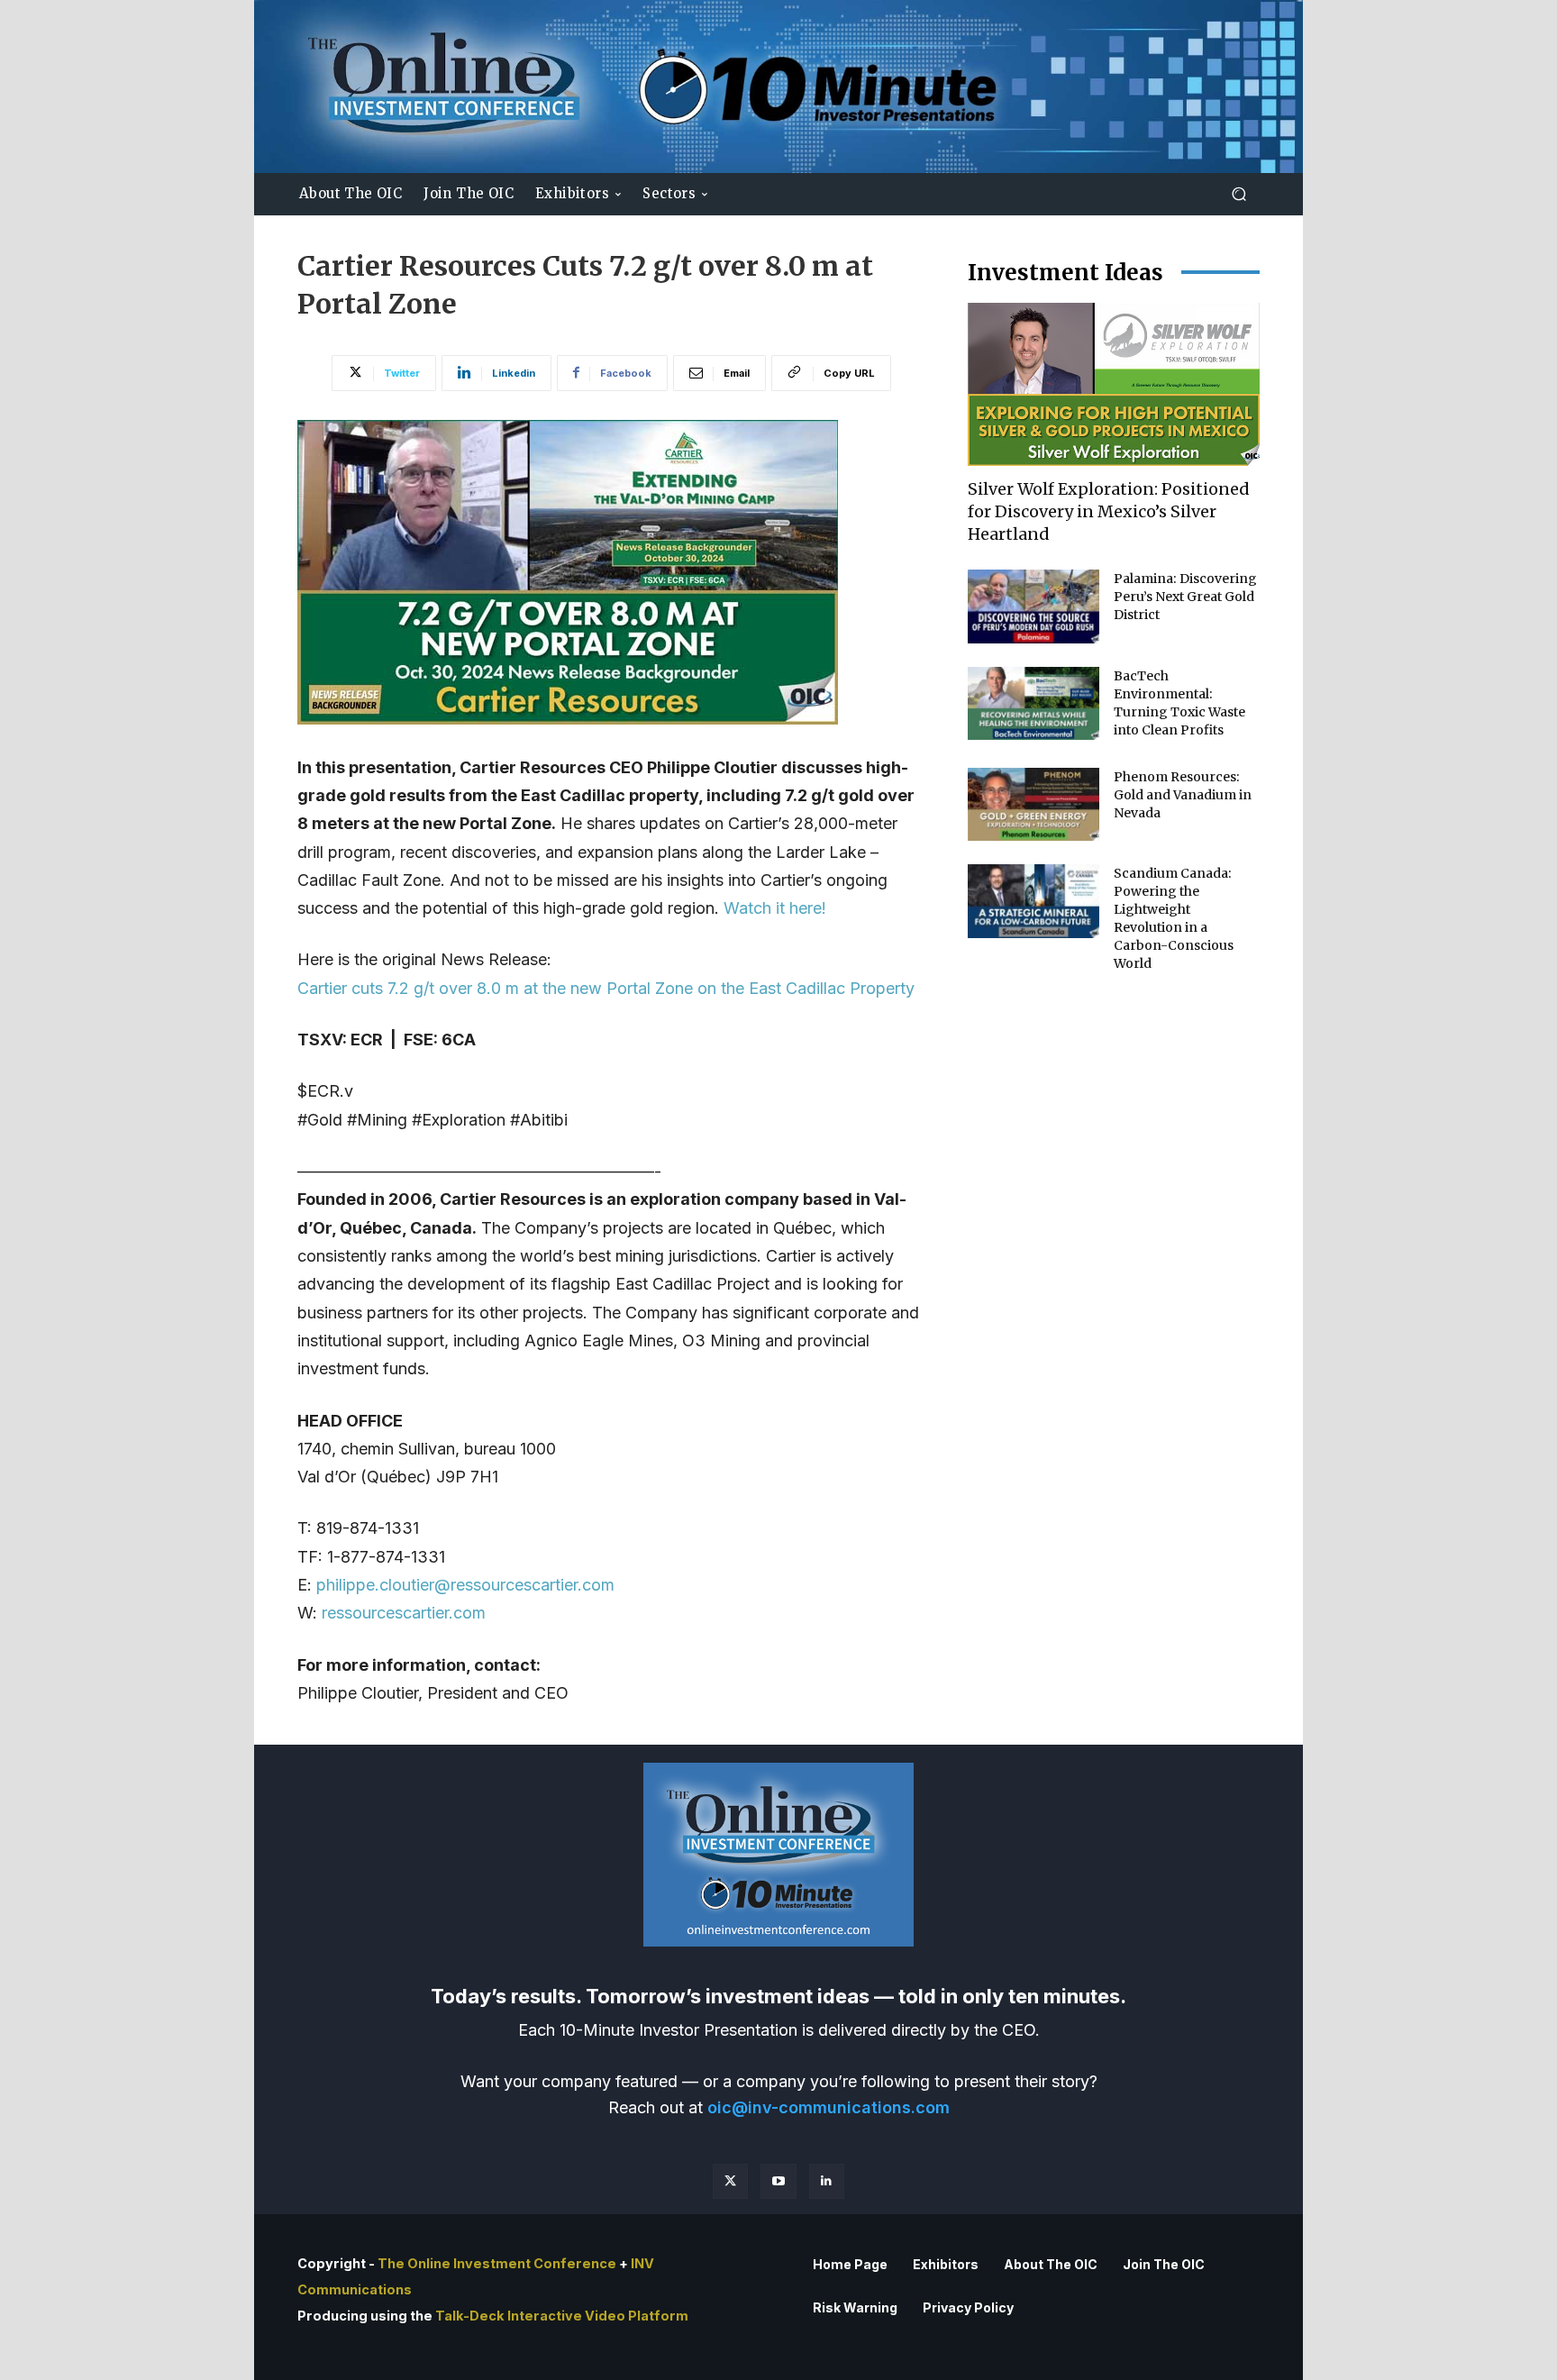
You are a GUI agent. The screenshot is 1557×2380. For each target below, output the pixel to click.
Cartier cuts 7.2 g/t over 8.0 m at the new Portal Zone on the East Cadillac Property (606, 988)
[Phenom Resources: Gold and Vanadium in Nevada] (1033, 805)
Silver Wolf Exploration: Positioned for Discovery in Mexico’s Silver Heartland (1109, 511)
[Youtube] (778, 2181)
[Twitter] (730, 2181)
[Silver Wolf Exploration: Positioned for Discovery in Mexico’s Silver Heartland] (1114, 384)
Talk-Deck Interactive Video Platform (562, 2316)
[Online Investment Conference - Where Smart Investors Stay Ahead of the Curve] (778, 87)
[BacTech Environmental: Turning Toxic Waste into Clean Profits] (1033, 704)
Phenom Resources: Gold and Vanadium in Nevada (1183, 795)
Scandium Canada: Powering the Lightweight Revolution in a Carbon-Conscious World (1174, 918)
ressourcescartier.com (404, 1613)
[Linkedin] (827, 2181)
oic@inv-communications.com (829, 2107)
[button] (1238, 194)
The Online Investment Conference (497, 2264)
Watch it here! (775, 908)
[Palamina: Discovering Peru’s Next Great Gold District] (1033, 606)
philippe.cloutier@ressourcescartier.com (465, 1585)
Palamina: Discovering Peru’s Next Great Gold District (1185, 597)
